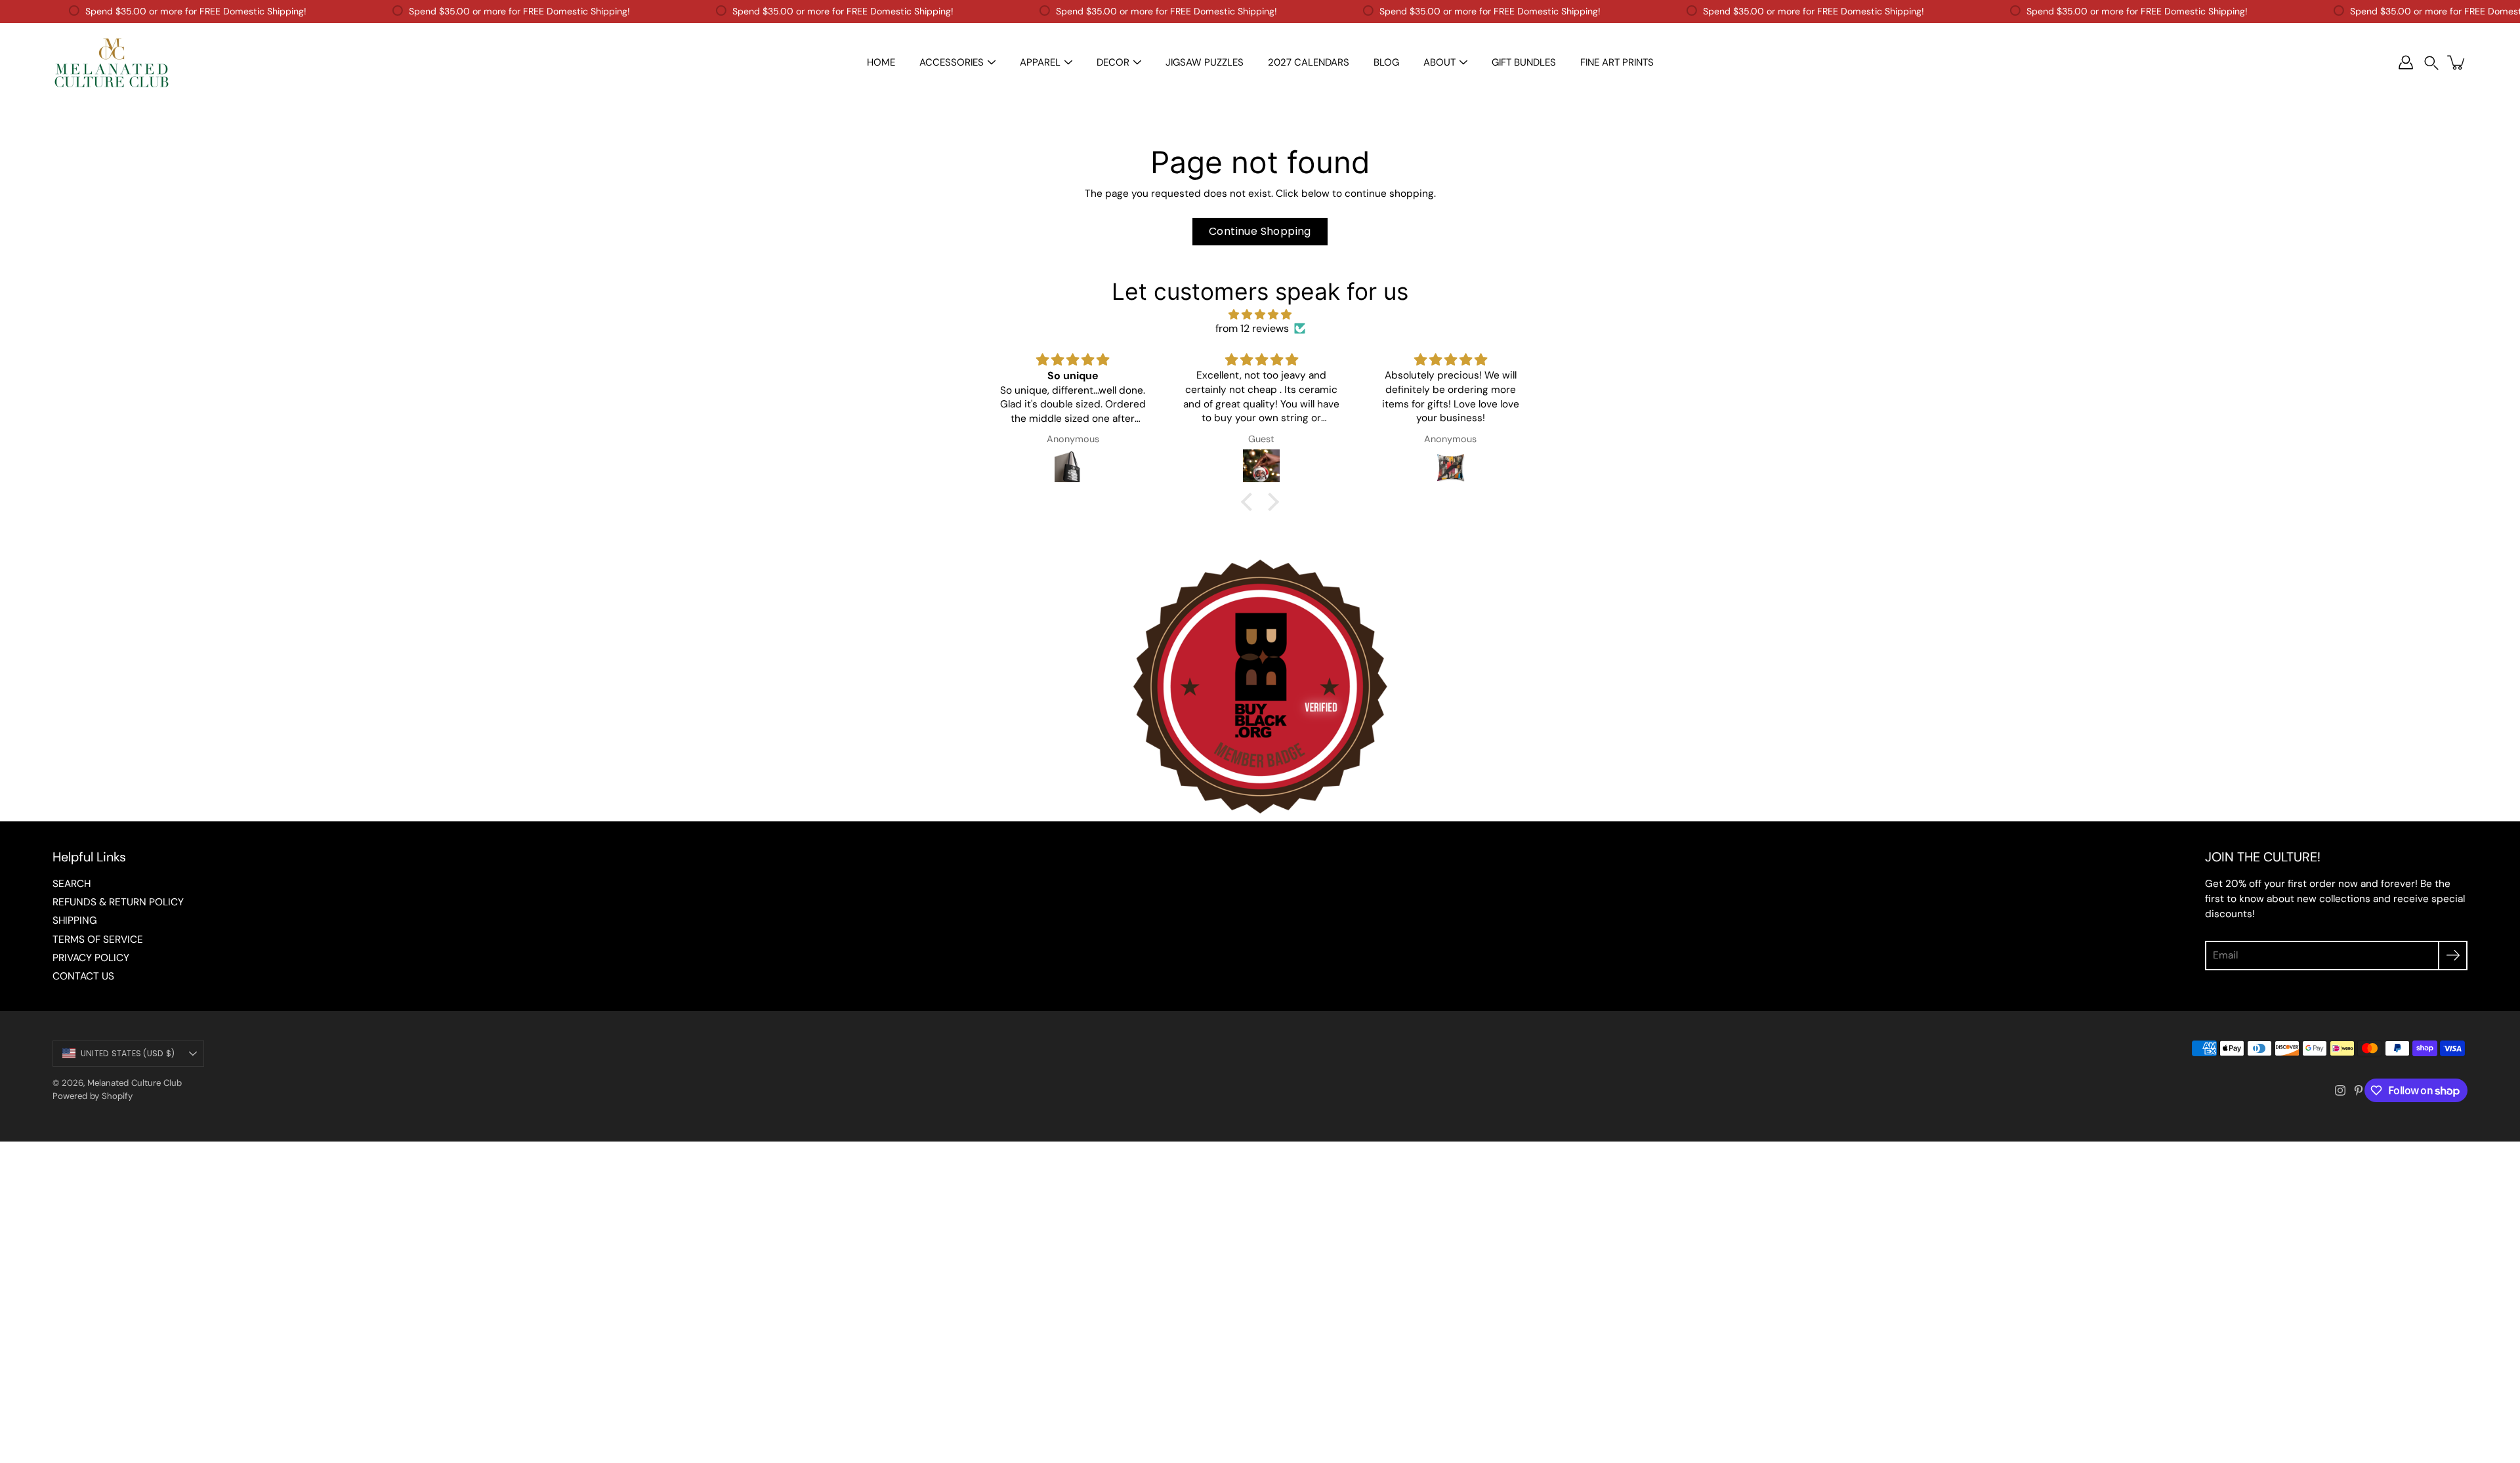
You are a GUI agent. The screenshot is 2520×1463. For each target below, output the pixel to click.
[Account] (2406, 62)
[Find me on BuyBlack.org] (1260, 814)
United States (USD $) (128, 1053)
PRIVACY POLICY (91, 958)
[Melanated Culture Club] (112, 62)
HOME (881, 62)
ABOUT (1439, 62)
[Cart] (2457, 62)
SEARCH (72, 884)
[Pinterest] (2359, 1090)
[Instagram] (2340, 1090)
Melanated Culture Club (135, 1083)
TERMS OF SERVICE (98, 939)
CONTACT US (83, 976)
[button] (2431, 63)
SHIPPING (75, 920)
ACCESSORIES (952, 62)
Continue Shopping (1260, 231)
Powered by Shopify (93, 1096)
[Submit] (2453, 956)
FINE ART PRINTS (1617, 62)
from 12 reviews (1252, 328)
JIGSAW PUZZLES (1205, 62)
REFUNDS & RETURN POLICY (118, 902)
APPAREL (1040, 62)
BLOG (1386, 62)
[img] (1260, 315)
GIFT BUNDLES (1524, 62)
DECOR (1113, 62)
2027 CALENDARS (1309, 62)
